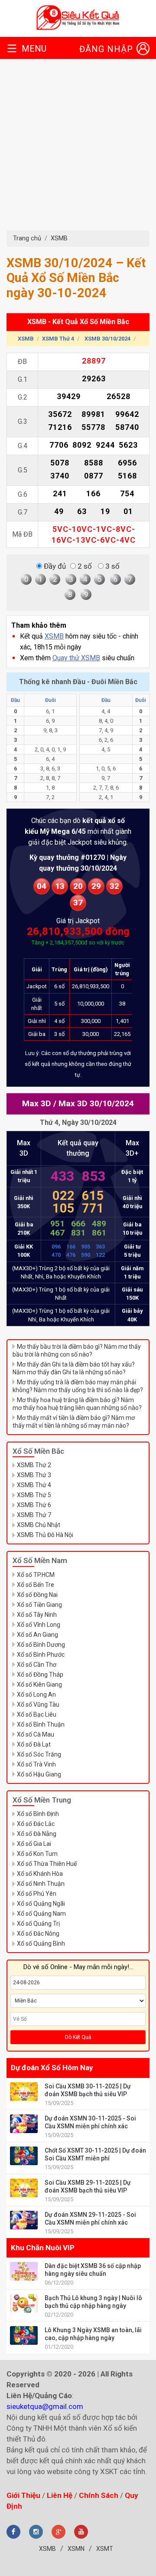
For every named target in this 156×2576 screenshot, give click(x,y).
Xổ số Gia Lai (34, 1844)
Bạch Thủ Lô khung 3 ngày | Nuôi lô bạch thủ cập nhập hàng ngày (93, 2302)
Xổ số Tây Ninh (37, 1615)
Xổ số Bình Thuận (41, 1724)
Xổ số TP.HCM (36, 1575)
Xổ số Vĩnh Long (39, 1625)
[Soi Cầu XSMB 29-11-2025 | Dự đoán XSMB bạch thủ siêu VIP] (24, 2188)
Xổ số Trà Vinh (36, 1764)
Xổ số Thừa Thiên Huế (47, 1864)
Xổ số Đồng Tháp (40, 1675)
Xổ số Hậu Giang (39, 1774)
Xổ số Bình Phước (41, 1655)
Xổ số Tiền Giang (39, 1605)
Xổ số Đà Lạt (34, 1744)
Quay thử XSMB (76, 658)
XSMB (59, 238)
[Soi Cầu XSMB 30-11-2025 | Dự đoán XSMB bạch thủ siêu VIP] (24, 2092)
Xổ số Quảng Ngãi (41, 1904)
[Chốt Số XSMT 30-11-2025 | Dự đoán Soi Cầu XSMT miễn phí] (24, 2156)
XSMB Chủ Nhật (39, 1525)
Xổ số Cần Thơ (37, 1665)
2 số (84, 566)
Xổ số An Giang (37, 1635)
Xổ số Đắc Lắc (36, 1824)
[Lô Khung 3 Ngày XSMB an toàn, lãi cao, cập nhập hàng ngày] (24, 2335)
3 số (112, 566)
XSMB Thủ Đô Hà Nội (45, 1535)
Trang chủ (27, 238)
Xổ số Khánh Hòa (40, 1874)
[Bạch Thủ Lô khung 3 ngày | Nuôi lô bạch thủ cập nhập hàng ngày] (24, 2303)
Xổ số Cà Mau (36, 1734)
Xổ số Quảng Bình (41, 1943)
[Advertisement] (78, 148)
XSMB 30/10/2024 (107, 339)
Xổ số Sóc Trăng (39, 1754)
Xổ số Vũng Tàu (38, 1704)
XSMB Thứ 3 (34, 1475)
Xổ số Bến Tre (36, 1585)
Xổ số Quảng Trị (38, 1924)
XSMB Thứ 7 (34, 1515)
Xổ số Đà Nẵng (37, 1834)
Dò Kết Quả (78, 2037)
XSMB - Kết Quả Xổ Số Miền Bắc (78, 322)
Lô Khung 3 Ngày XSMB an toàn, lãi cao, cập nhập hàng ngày (93, 2334)
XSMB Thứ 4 (58, 339)
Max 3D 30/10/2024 (96, 1103)
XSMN (76, 2549)
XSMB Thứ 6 (34, 1505)
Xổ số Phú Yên (37, 1894)
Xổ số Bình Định (38, 1814)
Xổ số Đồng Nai (37, 1595)
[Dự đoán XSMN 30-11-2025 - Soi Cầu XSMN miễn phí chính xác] (24, 2124)
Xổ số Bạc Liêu (37, 1714)
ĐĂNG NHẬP (106, 49)
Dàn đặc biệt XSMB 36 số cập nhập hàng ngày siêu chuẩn (93, 2270)
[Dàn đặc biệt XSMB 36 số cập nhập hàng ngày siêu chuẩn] (24, 2271)
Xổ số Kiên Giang (39, 1685)
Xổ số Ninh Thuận (41, 1884)
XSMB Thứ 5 (34, 1495)
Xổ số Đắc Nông (38, 1934)
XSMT (105, 2549)
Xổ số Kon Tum (37, 1854)
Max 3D (37, 1103)
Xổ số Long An (36, 1694)
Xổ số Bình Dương (41, 1645)
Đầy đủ (54, 566)
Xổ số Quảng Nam (41, 1914)
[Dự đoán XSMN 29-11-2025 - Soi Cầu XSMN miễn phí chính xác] (24, 2220)
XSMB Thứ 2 (34, 1465)
